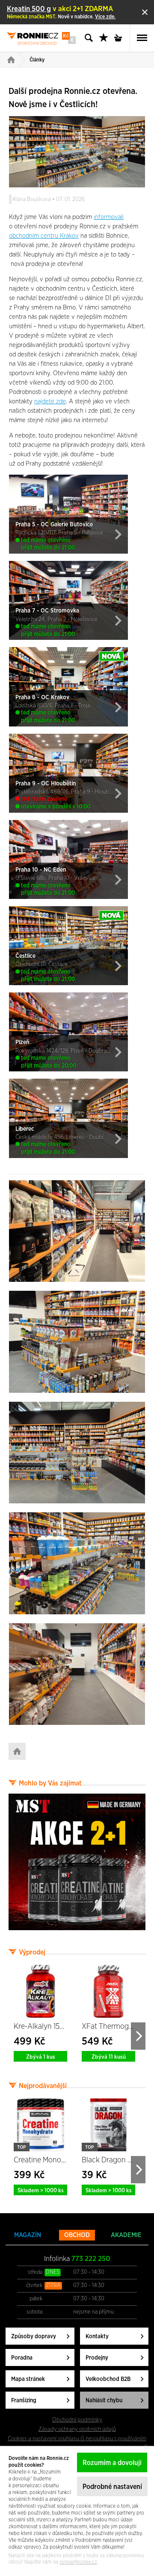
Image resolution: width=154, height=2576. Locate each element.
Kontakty (97, 2337)
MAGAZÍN (28, 2235)
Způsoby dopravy (34, 2337)
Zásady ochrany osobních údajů (77, 2429)
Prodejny (97, 2358)
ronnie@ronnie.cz (78, 2562)
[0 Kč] (120, 38)
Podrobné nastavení (112, 2487)
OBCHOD (77, 2235)
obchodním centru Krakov (44, 236)
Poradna (22, 2358)
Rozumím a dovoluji (112, 2463)
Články (37, 60)
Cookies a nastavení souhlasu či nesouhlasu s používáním (77, 2439)
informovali (109, 217)
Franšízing (24, 2401)
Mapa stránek (28, 2379)
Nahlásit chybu (104, 2401)
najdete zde (50, 401)
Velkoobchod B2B (108, 2379)
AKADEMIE (126, 2235)
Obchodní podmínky (77, 2420)
